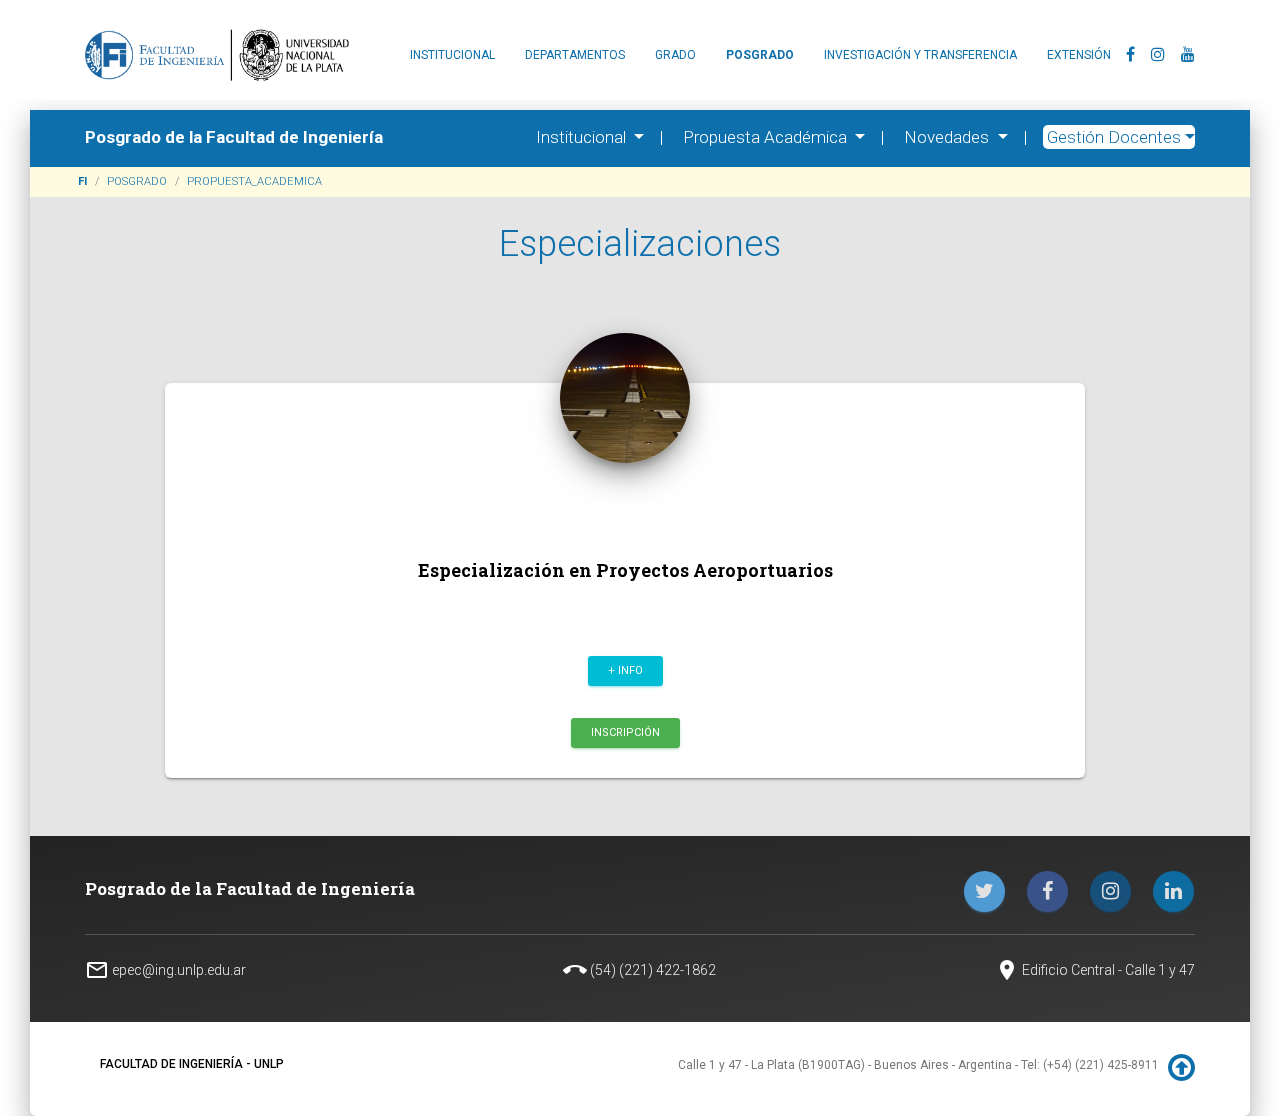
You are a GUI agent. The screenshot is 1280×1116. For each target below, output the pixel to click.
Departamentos (575, 55)
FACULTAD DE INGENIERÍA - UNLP (192, 1064)
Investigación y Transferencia (920, 55)
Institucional (452, 55)
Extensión (1079, 55)
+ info (625, 669)
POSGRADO (137, 181)
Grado (675, 55)
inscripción (625, 731)
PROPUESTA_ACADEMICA (254, 181)
